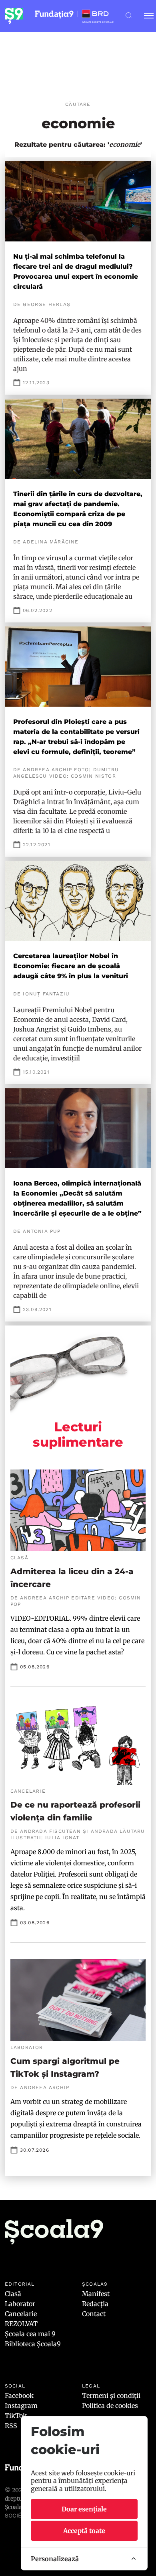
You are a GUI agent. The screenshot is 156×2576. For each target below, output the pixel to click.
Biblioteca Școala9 (33, 2344)
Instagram (21, 2406)
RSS (11, 2426)
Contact (94, 2314)
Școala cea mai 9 (30, 2334)
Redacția (95, 2304)
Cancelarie (21, 2314)
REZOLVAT (21, 2324)
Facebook (19, 2396)
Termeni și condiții (111, 2396)
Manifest (96, 2294)
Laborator (20, 2304)
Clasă (13, 2294)
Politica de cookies (110, 2406)
